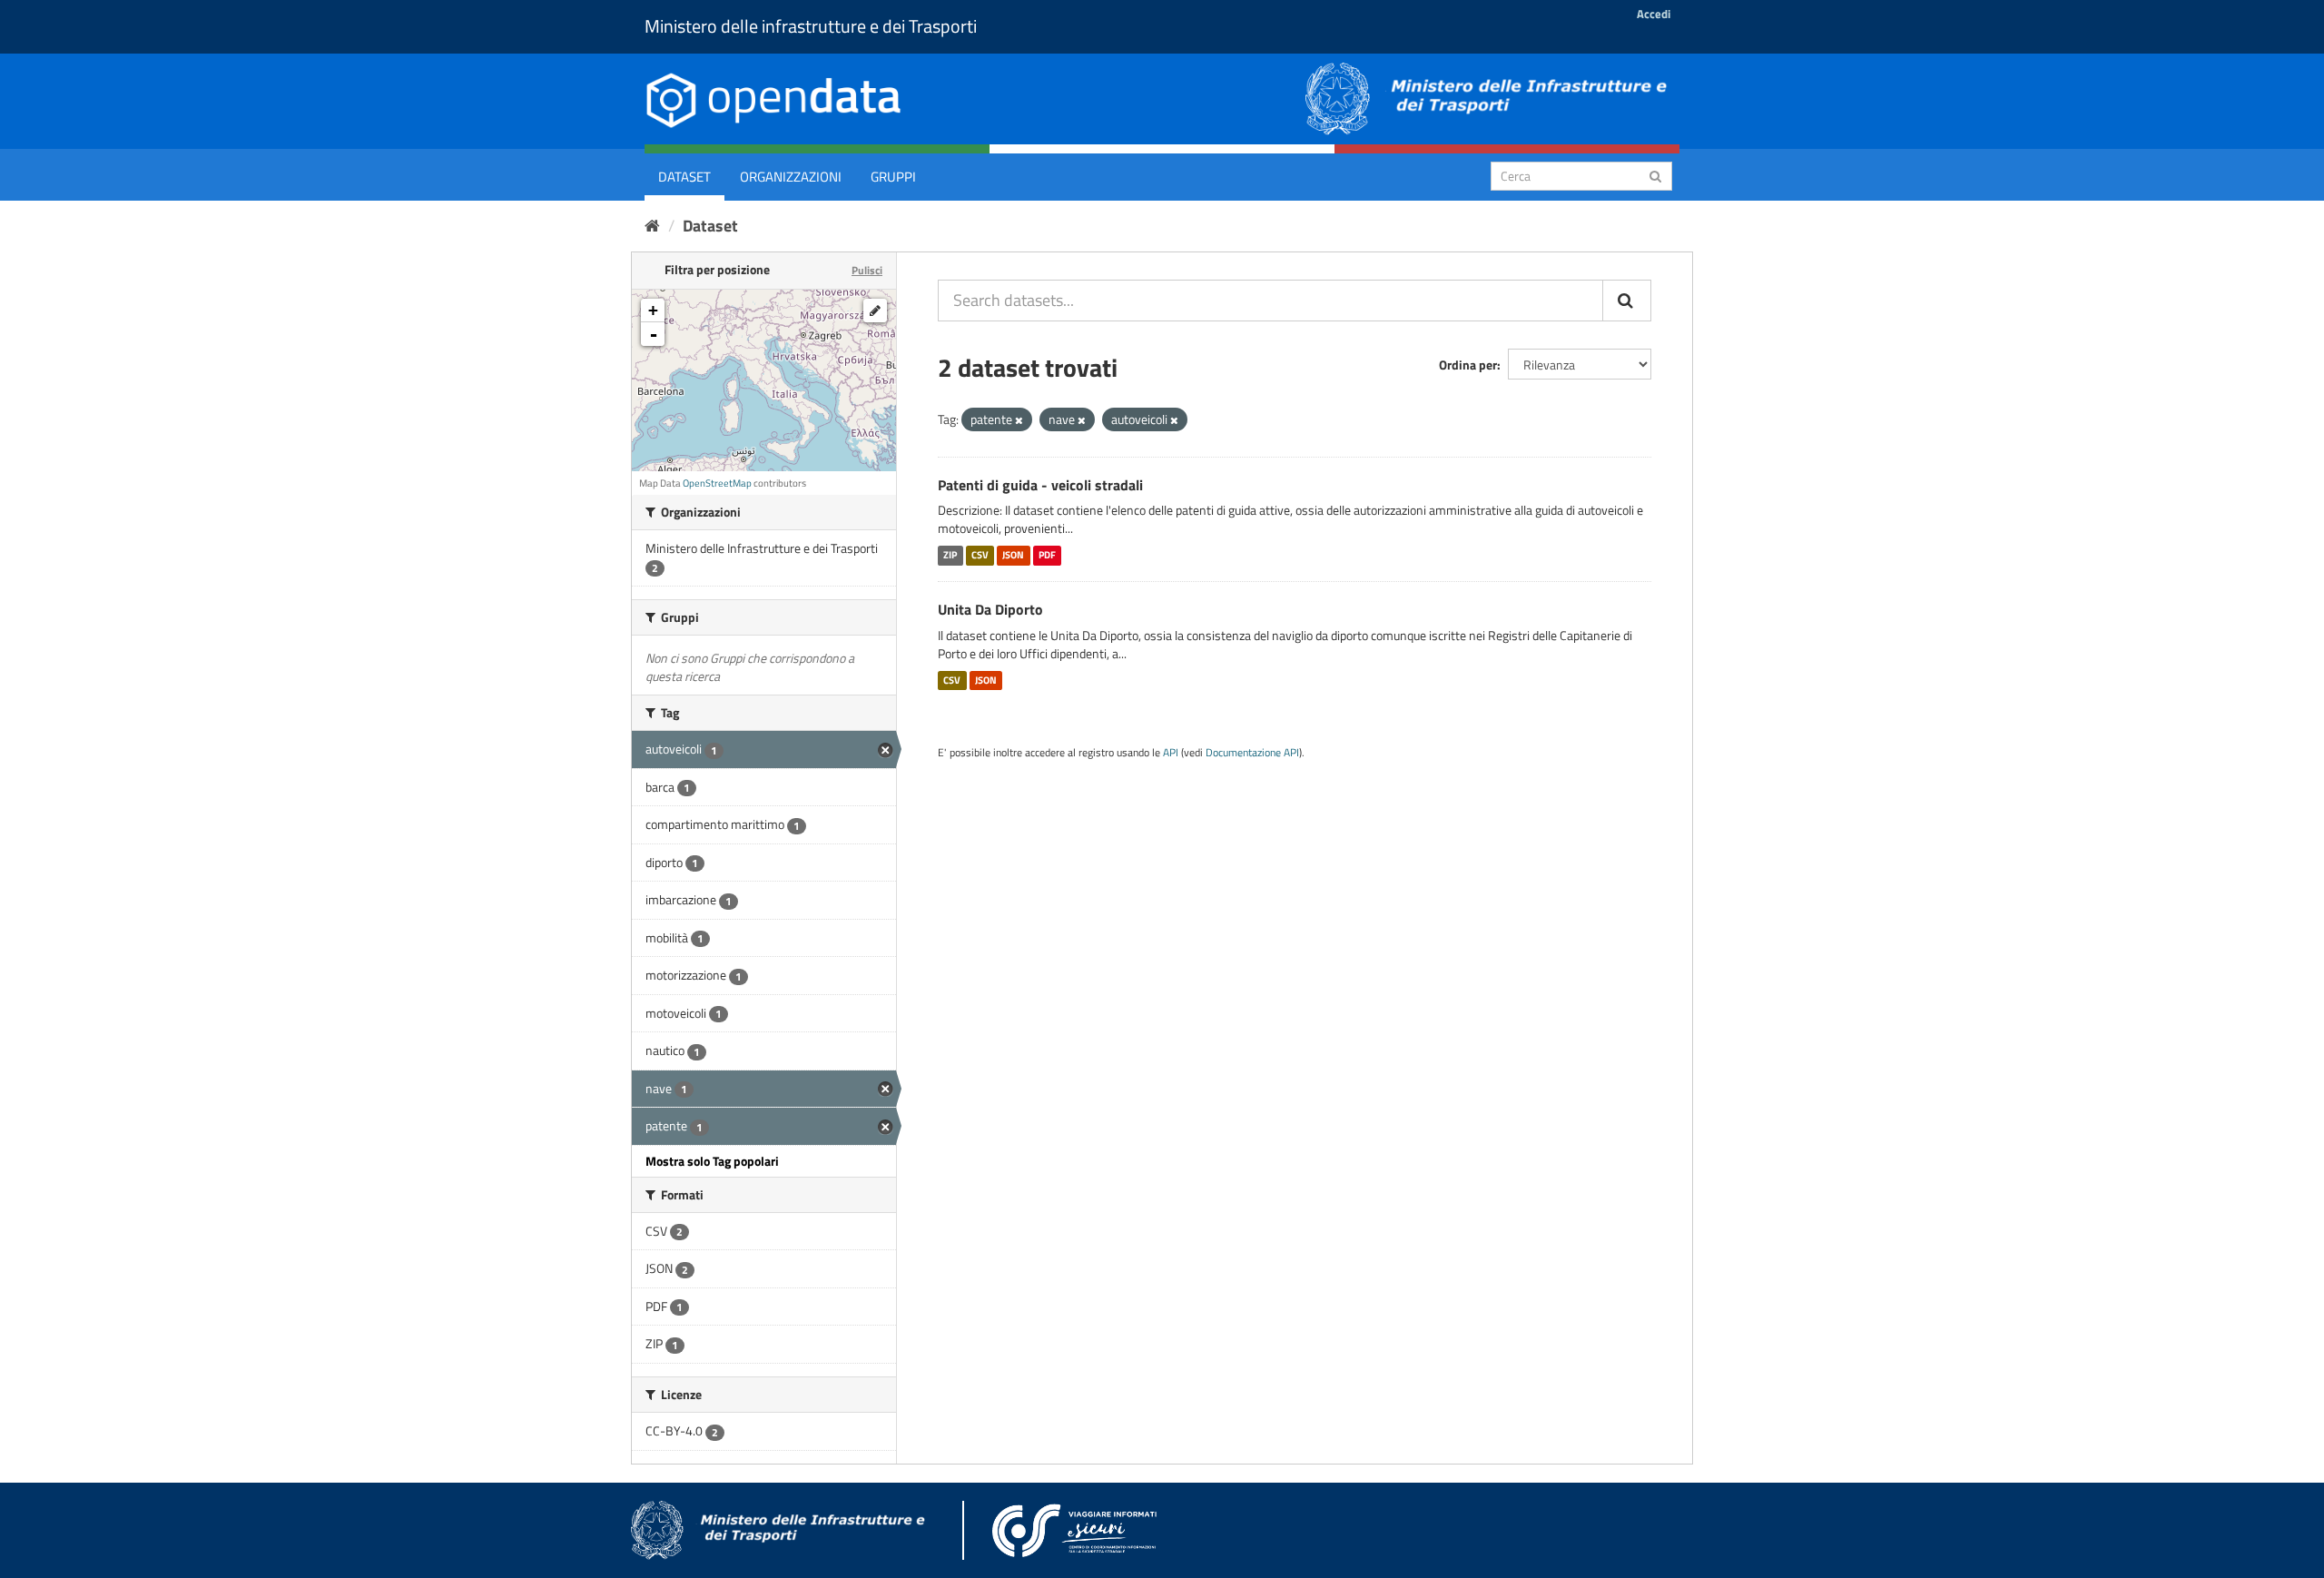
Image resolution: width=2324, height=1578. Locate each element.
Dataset (684, 177)
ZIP (950, 555)
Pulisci (867, 270)
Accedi (1654, 14)
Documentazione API (1252, 753)
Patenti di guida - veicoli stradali (1040, 485)
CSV (980, 555)
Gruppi (893, 177)
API (1171, 753)
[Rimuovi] (1019, 420)
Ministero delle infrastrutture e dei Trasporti (811, 26)
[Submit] (1655, 175)
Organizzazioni (791, 177)
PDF (1047, 555)
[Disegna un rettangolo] (875, 311)
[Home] (652, 226)
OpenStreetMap (717, 483)
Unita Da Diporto (990, 609)
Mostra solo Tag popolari (712, 1161)
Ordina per (1468, 365)
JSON (1013, 555)
